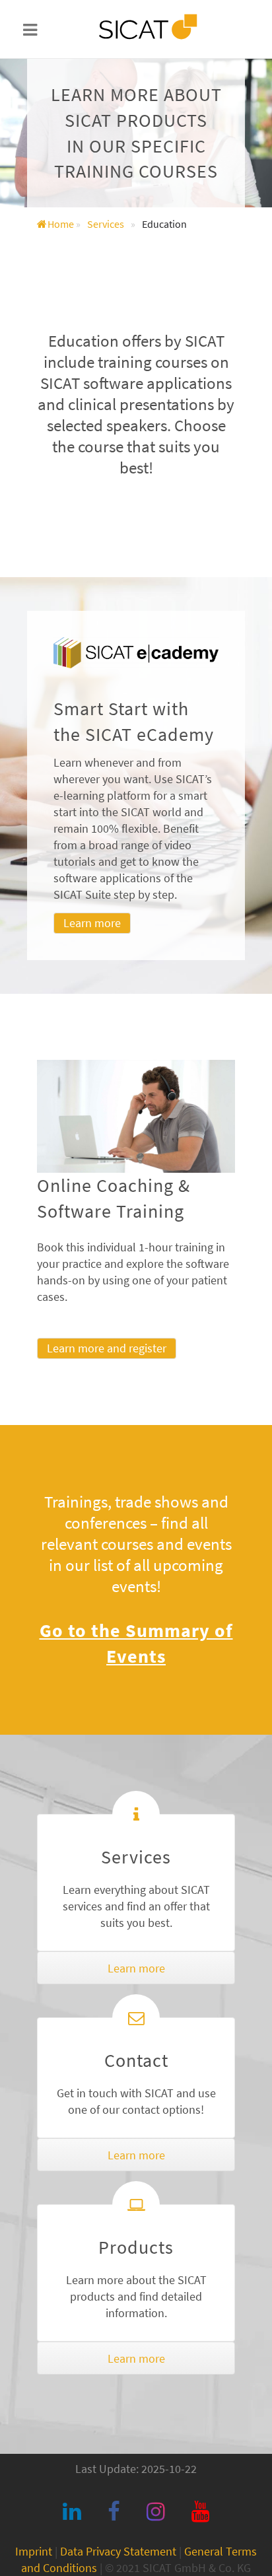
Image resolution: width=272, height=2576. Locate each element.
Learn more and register (107, 1348)
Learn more (92, 923)
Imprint (34, 2551)
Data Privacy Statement (118, 2551)
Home (61, 224)
